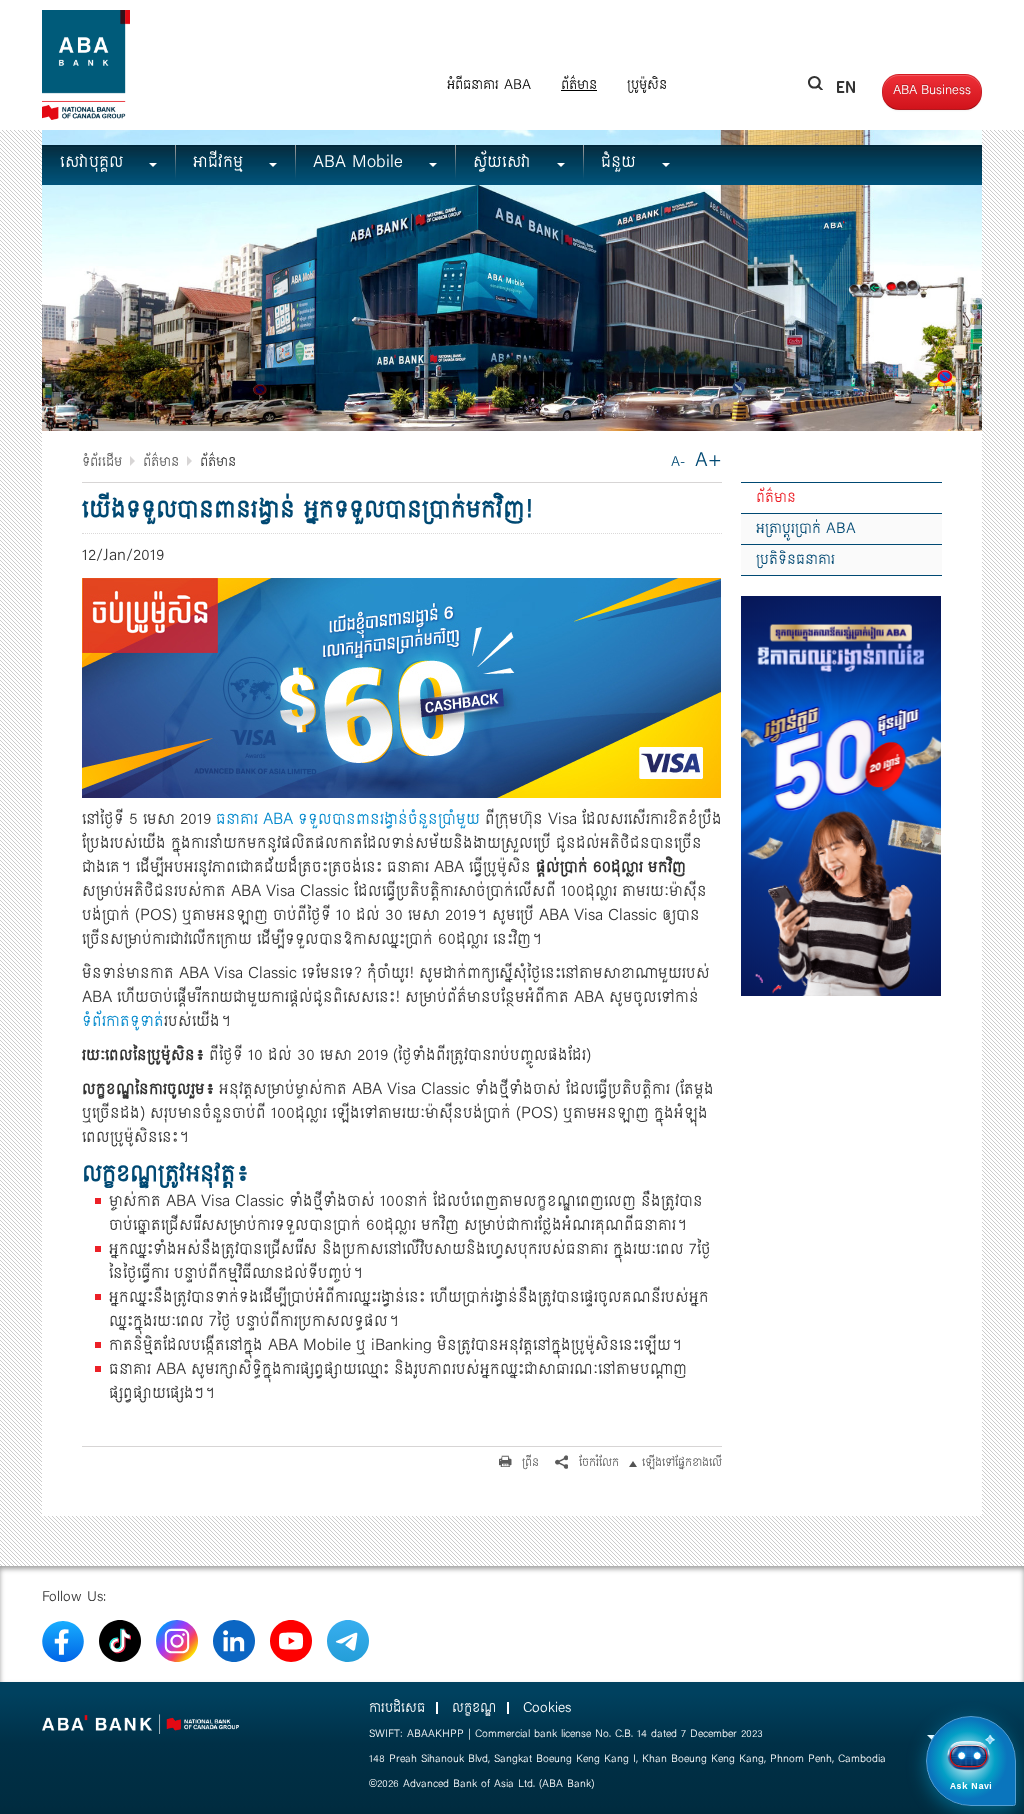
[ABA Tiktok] (120, 1640)
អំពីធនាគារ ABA (489, 85)
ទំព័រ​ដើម (102, 462)
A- (678, 462)
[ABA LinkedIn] (234, 1640)
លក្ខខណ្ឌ (474, 1708)
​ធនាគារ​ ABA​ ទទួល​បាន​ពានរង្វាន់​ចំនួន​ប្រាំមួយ (348, 819)
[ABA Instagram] (177, 1640)
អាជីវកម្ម (221, 162)
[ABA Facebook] (63, 1640)
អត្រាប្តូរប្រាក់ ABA (806, 529)
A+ (708, 460)
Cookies (547, 1708)
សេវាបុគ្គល (94, 162)
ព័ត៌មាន (579, 85)
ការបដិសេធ (397, 1708)
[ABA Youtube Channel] (291, 1640)
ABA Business (932, 90)
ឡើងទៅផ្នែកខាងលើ (682, 1462)
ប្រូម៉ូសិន (647, 85)
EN (847, 87)
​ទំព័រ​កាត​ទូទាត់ (123, 1021)
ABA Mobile (361, 162)
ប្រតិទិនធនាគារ (795, 560)
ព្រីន (528, 1462)
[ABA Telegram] (348, 1640)
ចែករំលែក (597, 1462)
